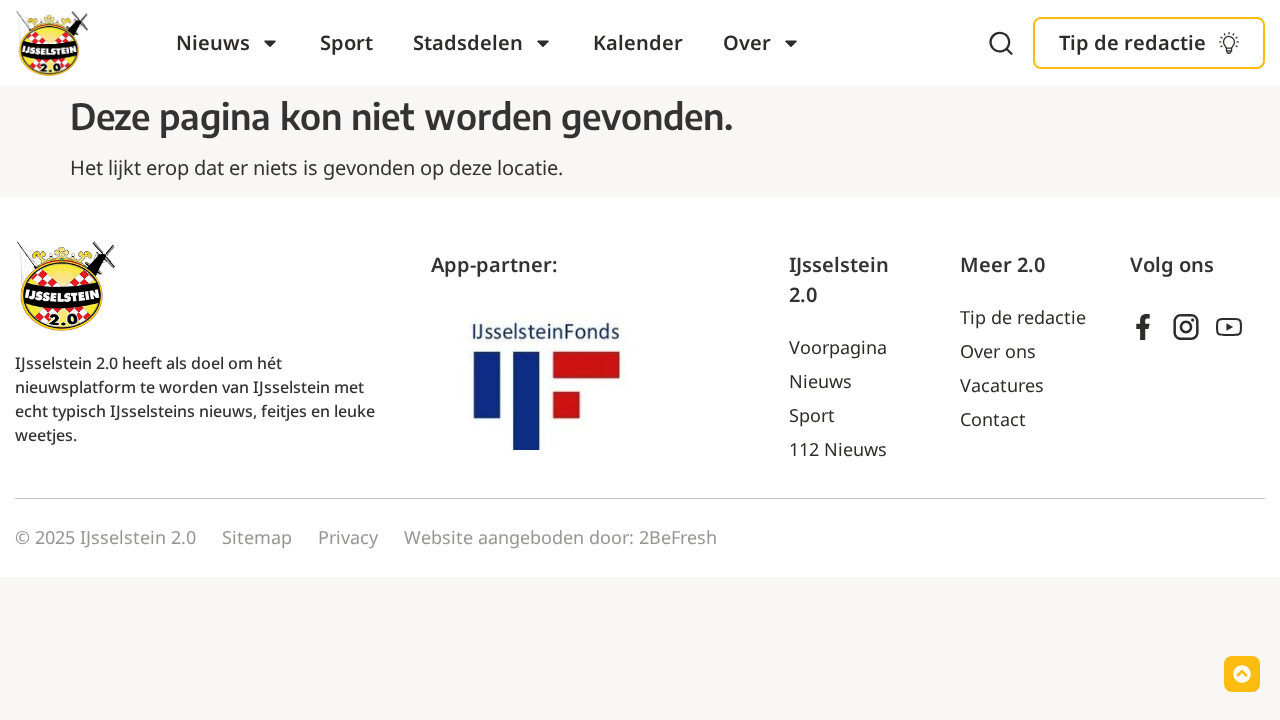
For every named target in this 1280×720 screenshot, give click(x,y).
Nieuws (213, 42)
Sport (346, 42)
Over (747, 42)
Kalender (638, 42)
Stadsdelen (468, 42)
